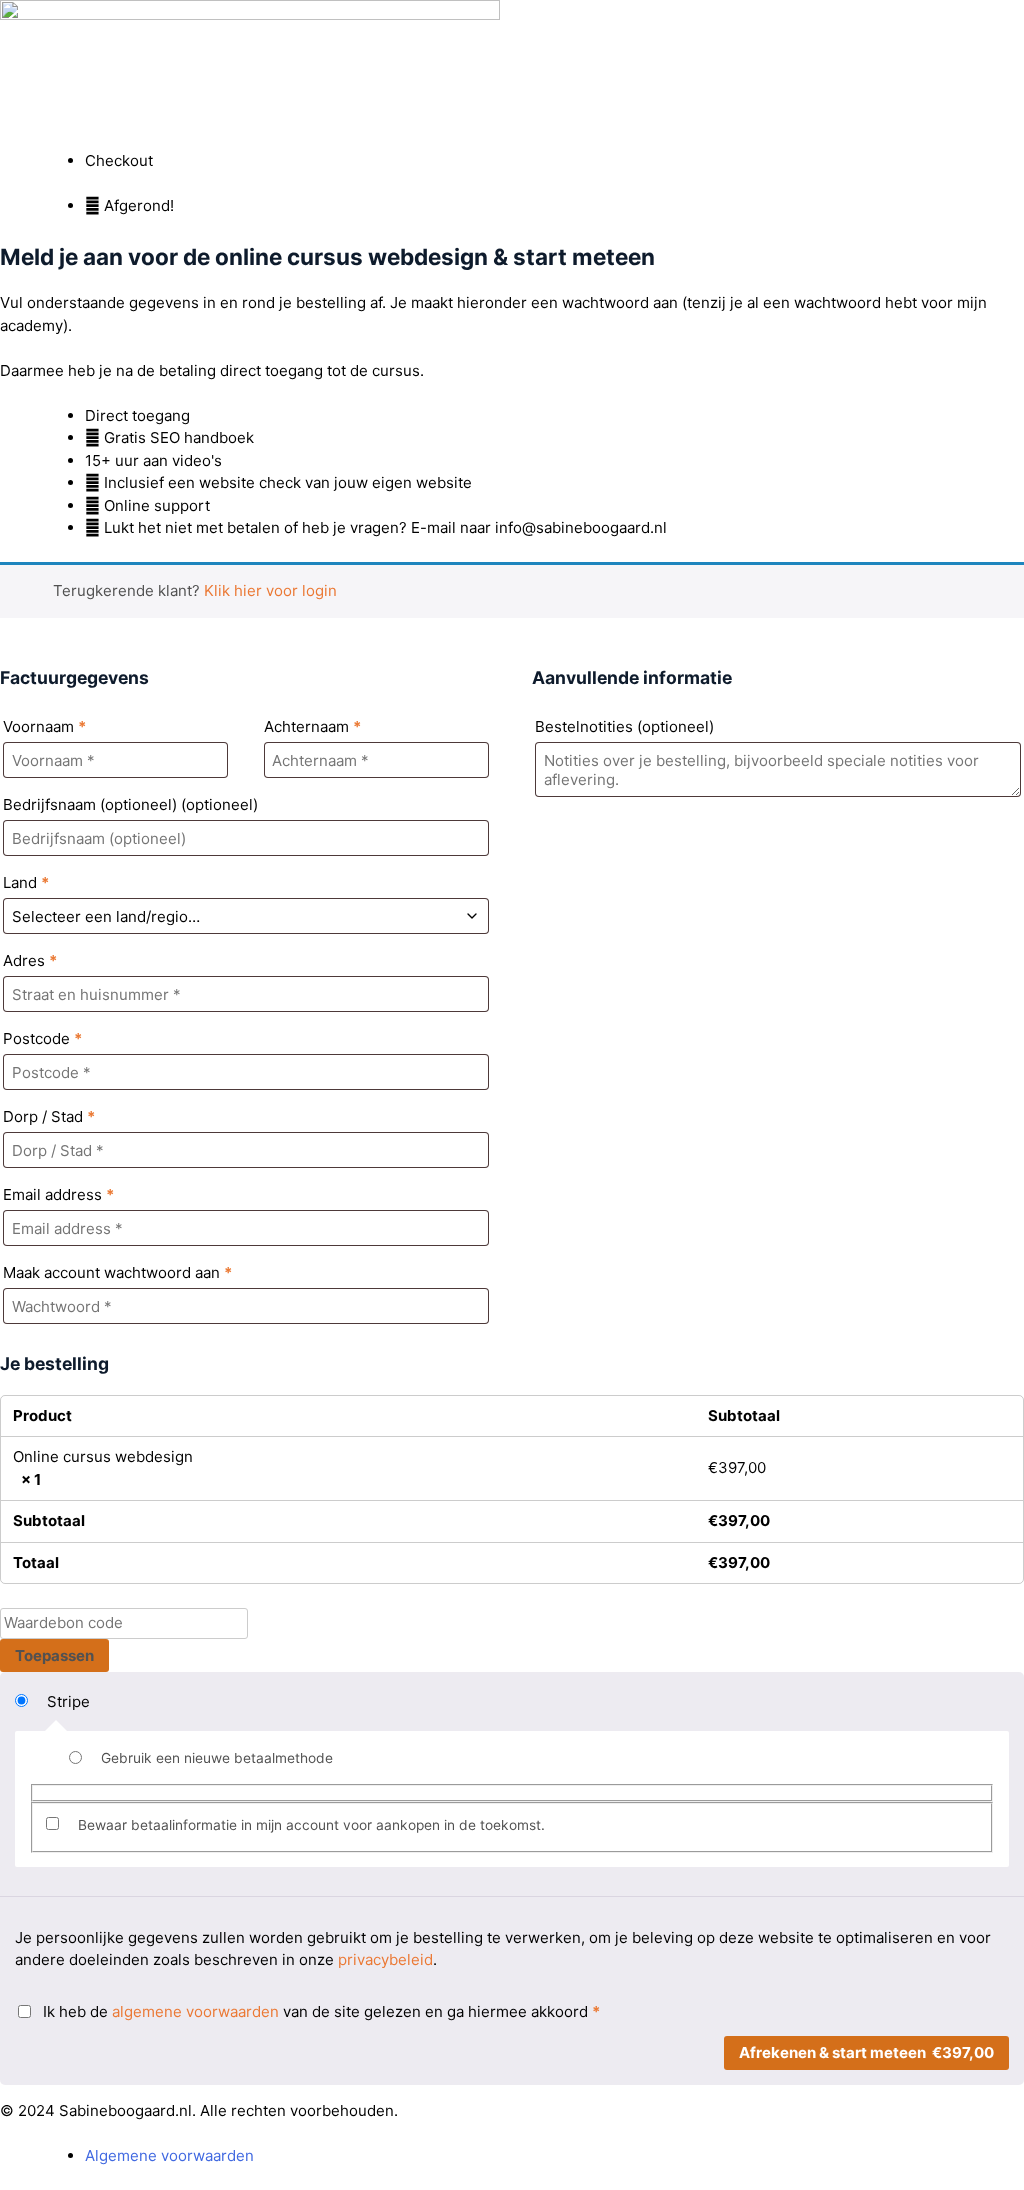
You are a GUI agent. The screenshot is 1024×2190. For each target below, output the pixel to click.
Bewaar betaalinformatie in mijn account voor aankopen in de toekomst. (311, 1825)
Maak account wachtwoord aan (117, 1272)
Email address (58, 1194)
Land (26, 882)
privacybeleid (385, 1959)
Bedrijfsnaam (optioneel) (130, 804)
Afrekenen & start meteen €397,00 (866, 2052)
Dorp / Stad (49, 1116)
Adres (30, 960)
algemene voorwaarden (195, 2011)
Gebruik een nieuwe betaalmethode (217, 1758)
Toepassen (54, 1655)
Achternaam (312, 726)
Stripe (68, 1701)
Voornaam (44, 726)
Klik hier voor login (270, 590)
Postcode (42, 1038)
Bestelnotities (624, 726)
